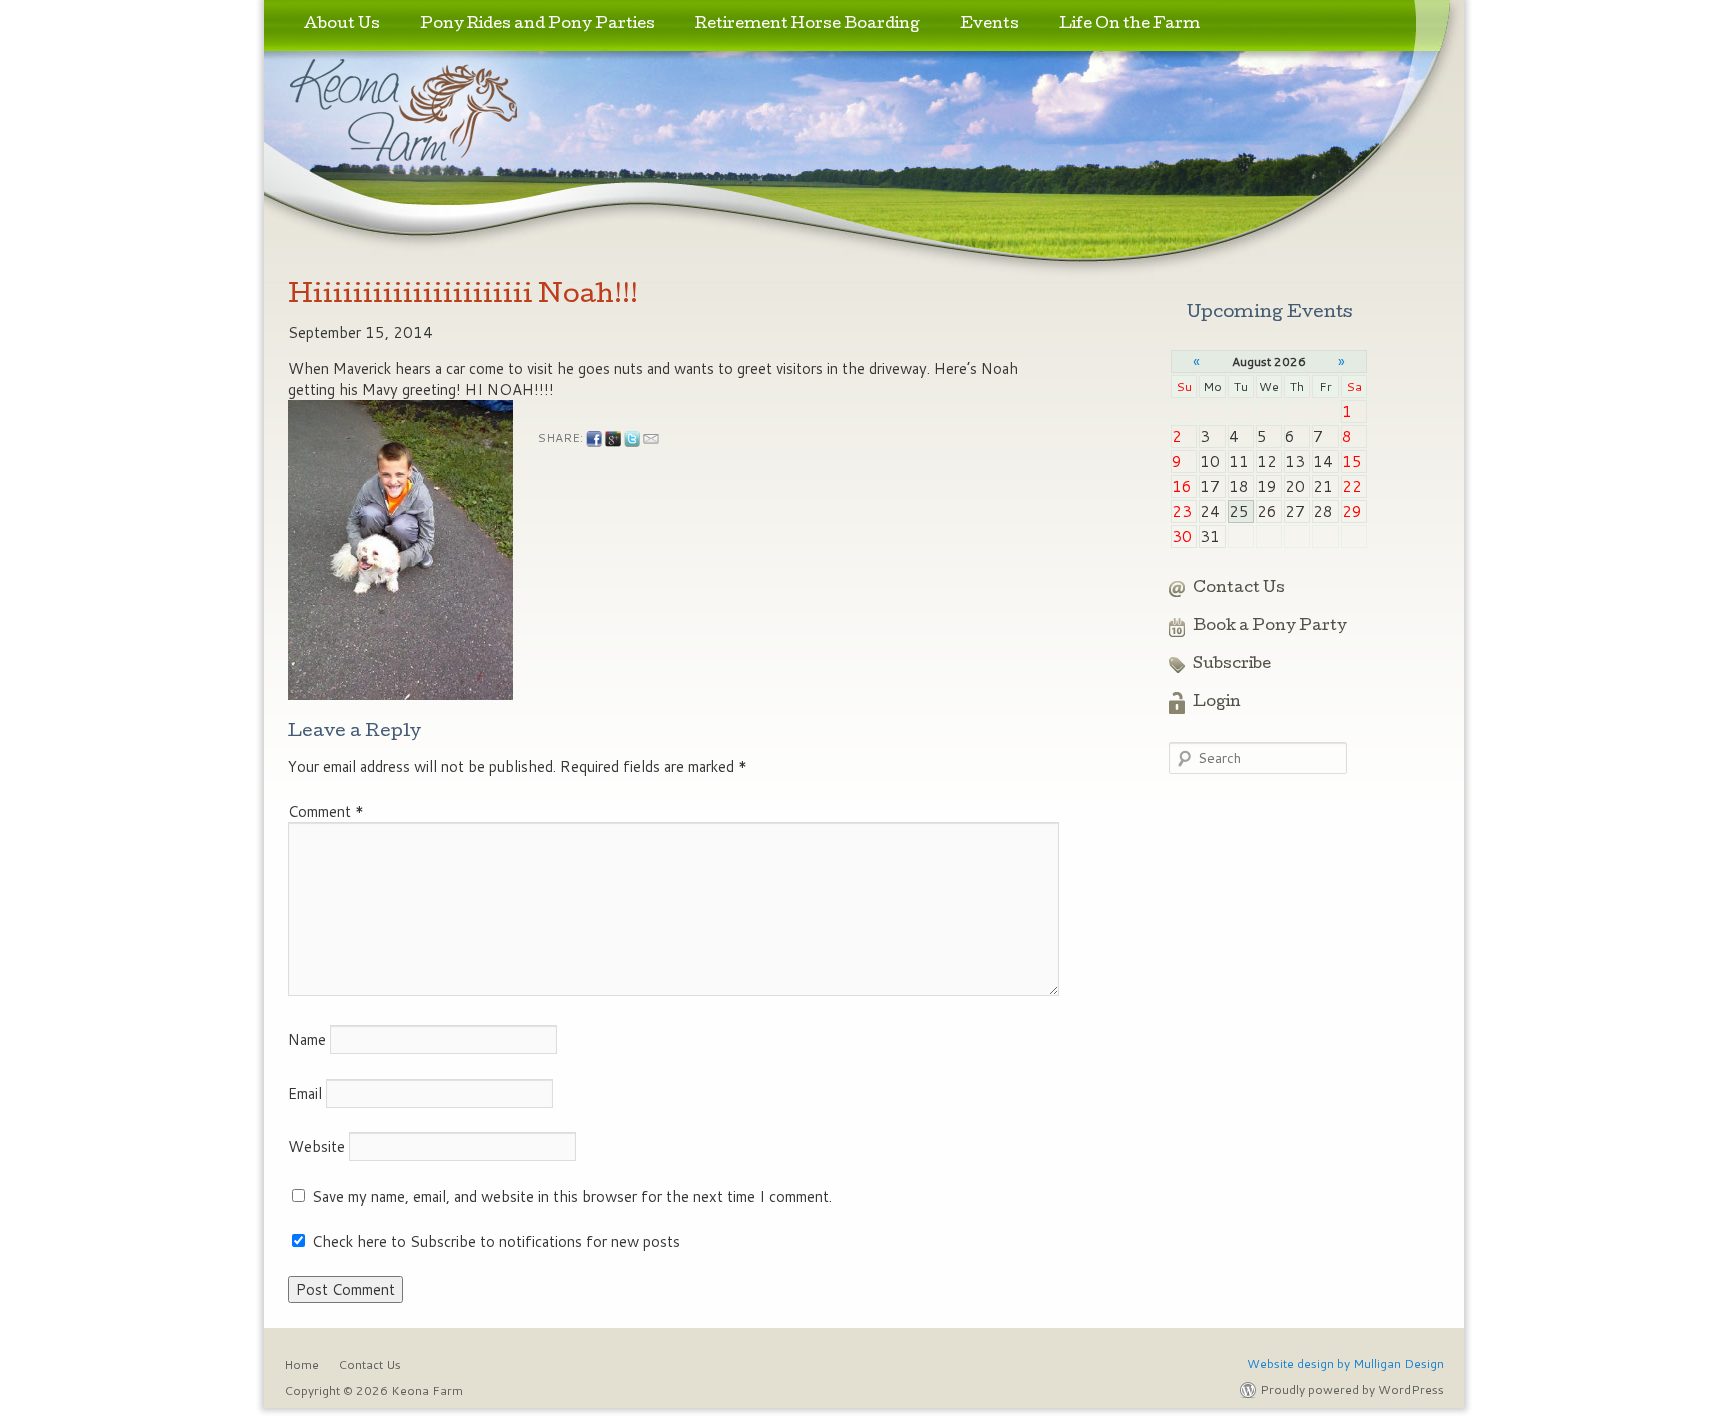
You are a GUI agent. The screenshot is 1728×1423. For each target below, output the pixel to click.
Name (307, 1039)
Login (1217, 703)
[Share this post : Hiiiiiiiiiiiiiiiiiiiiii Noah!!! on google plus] (613, 439)
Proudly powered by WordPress (1352, 1389)
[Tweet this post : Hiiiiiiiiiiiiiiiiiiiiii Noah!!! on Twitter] (632, 439)
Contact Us (1239, 589)
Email (305, 1093)
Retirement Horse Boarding (807, 25)
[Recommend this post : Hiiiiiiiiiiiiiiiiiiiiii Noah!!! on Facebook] (594, 439)
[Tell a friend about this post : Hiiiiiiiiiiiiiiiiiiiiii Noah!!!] (651, 439)
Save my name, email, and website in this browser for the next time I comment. (572, 1196)
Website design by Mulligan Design (1345, 1363)
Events (989, 25)
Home (301, 1364)
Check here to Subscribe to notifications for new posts (494, 1241)
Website (316, 1146)
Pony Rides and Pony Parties (537, 25)
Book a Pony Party (1270, 627)
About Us (342, 25)
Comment (326, 811)
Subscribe (1232, 665)
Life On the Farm (1129, 25)
